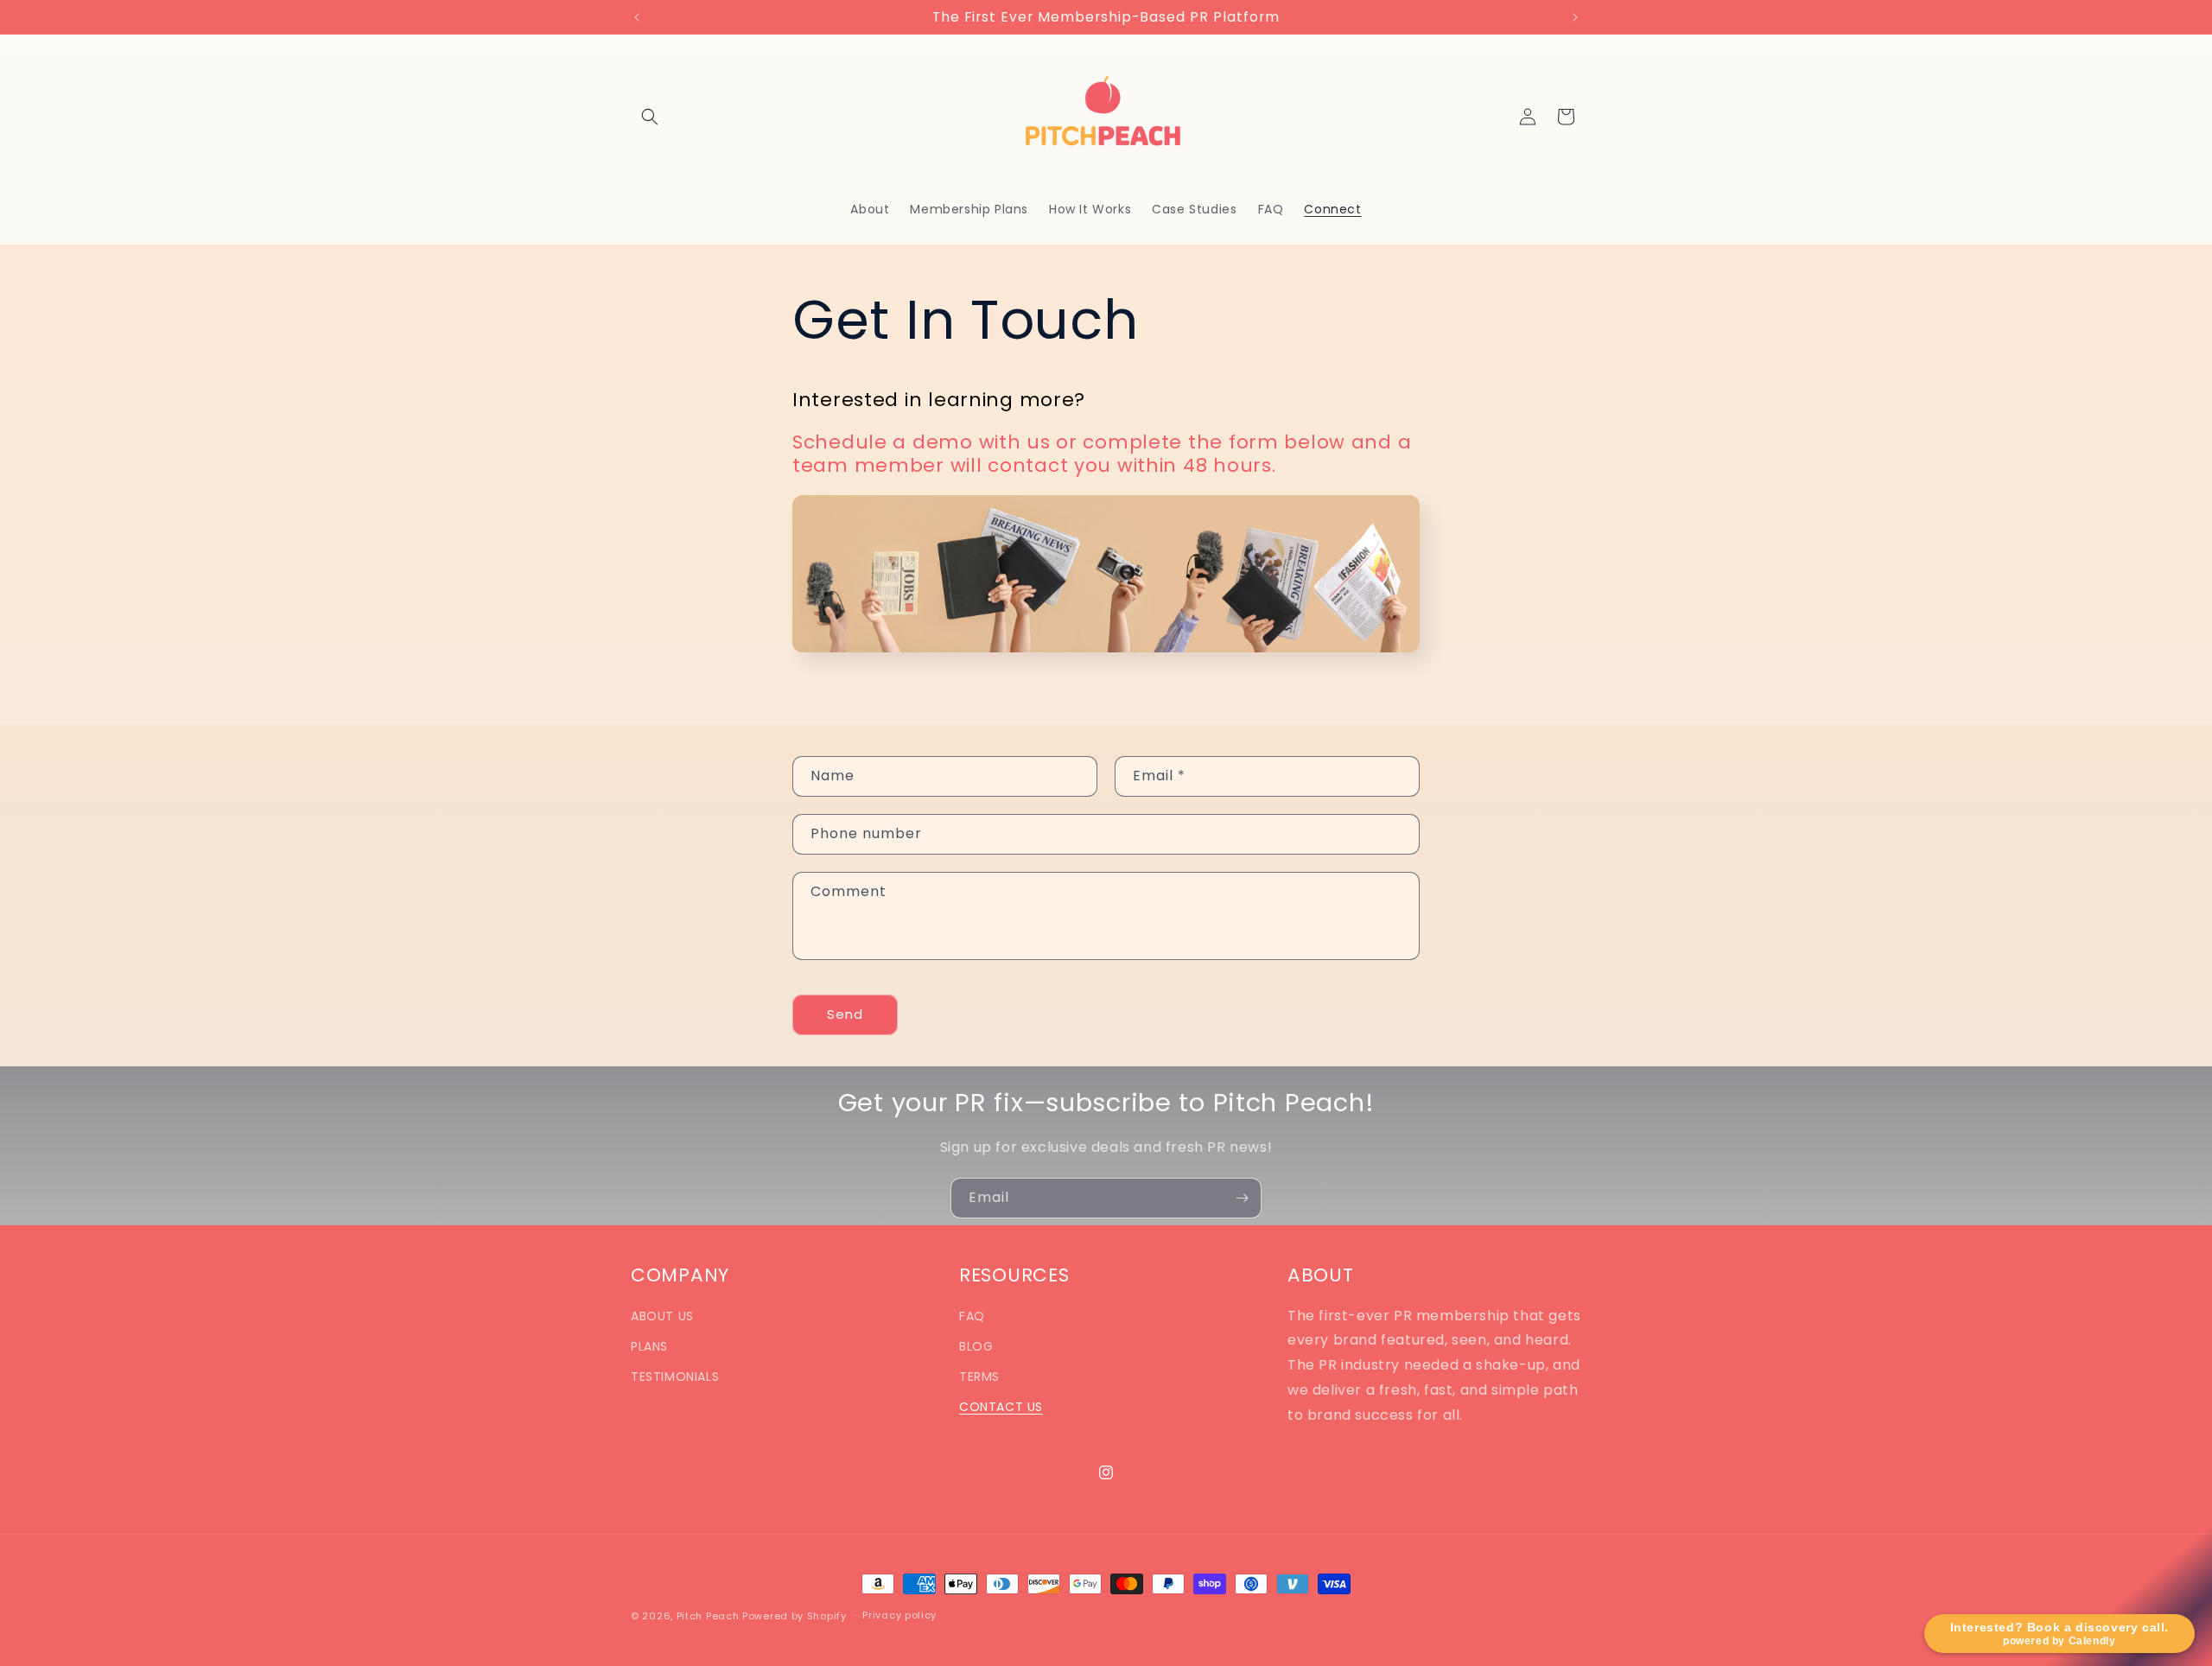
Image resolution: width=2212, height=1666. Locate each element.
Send (845, 1014)
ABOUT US (662, 1316)
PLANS (649, 1346)
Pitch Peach (708, 1616)
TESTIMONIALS (675, 1377)
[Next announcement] (1575, 17)
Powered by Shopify (795, 1616)
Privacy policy (899, 1615)
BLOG (976, 1346)
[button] (650, 117)
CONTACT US (1001, 1407)
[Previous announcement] (637, 17)
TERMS (979, 1377)
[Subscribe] (1242, 1198)
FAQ (972, 1316)
